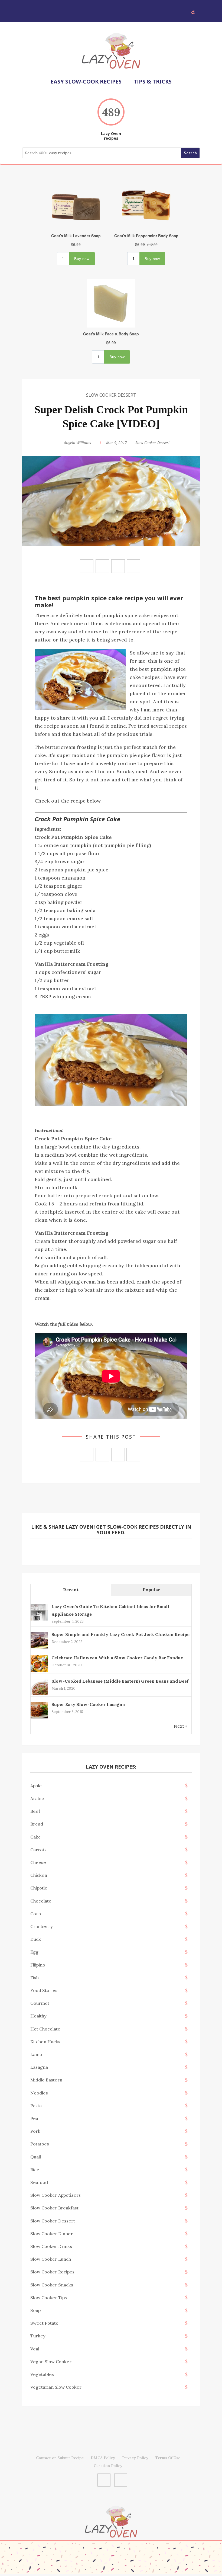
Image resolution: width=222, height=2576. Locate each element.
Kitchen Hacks (45, 2042)
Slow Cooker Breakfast (54, 2208)
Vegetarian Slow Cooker (56, 2387)
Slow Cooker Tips (49, 2298)
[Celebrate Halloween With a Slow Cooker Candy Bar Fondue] (39, 1671)
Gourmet (40, 2003)
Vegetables (42, 2374)
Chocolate (41, 1901)
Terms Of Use (168, 2458)
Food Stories (44, 1990)
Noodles (39, 2093)
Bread (37, 1824)
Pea (34, 2118)
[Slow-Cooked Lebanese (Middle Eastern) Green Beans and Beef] (39, 1695)
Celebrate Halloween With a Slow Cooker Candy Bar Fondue (117, 1658)
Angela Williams (77, 443)
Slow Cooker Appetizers (56, 2195)
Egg (34, 1952)
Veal (35, 2349)
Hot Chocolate (45, 2029)
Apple (36, 1786)
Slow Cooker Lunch (51, 2259)
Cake (36, 1837)
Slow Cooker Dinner (52, 2234)
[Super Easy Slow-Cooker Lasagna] (39, 1718)
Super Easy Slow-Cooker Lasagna (88, 1704)
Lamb (36, 2054)
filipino (38, 1965)
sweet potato (44, 2323)
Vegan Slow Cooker (51, 2362)
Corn (36, 1914)
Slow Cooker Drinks (51, 2246)
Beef (35, 1811)
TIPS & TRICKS (153, 81)
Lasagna (39, 2067)
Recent (71, 1590)
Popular (151, 1590)
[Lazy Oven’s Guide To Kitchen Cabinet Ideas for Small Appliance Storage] (39, 1620)
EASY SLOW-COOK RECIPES (86, 81)
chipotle (39, 1888)
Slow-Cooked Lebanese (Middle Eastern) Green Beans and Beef (120, 1681)
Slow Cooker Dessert (111, 395)
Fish (35, 1978)
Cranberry (42, 1926)
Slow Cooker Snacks (52, 2285)
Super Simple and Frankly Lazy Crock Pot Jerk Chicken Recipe (120, 1634)
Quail (36, 2157)
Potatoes (40, 2144)
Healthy (38, 2016)
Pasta (36, 2106)
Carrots (38, 1850)
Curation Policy (108, 2466)
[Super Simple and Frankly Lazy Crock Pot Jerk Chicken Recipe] (39, 1648)
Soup (35, 2310)
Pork (35, 2131)
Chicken (39, 1875)
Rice (35, 2170)
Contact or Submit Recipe (60, 2458)
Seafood (39, 2182)
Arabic (37, 1798)
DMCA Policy (103, 2458)
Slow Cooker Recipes (52, 2272)
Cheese (38, 1862)
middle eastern (46, 2080)
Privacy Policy (135, 2458)
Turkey (38, 2336)
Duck (36, 1939)
